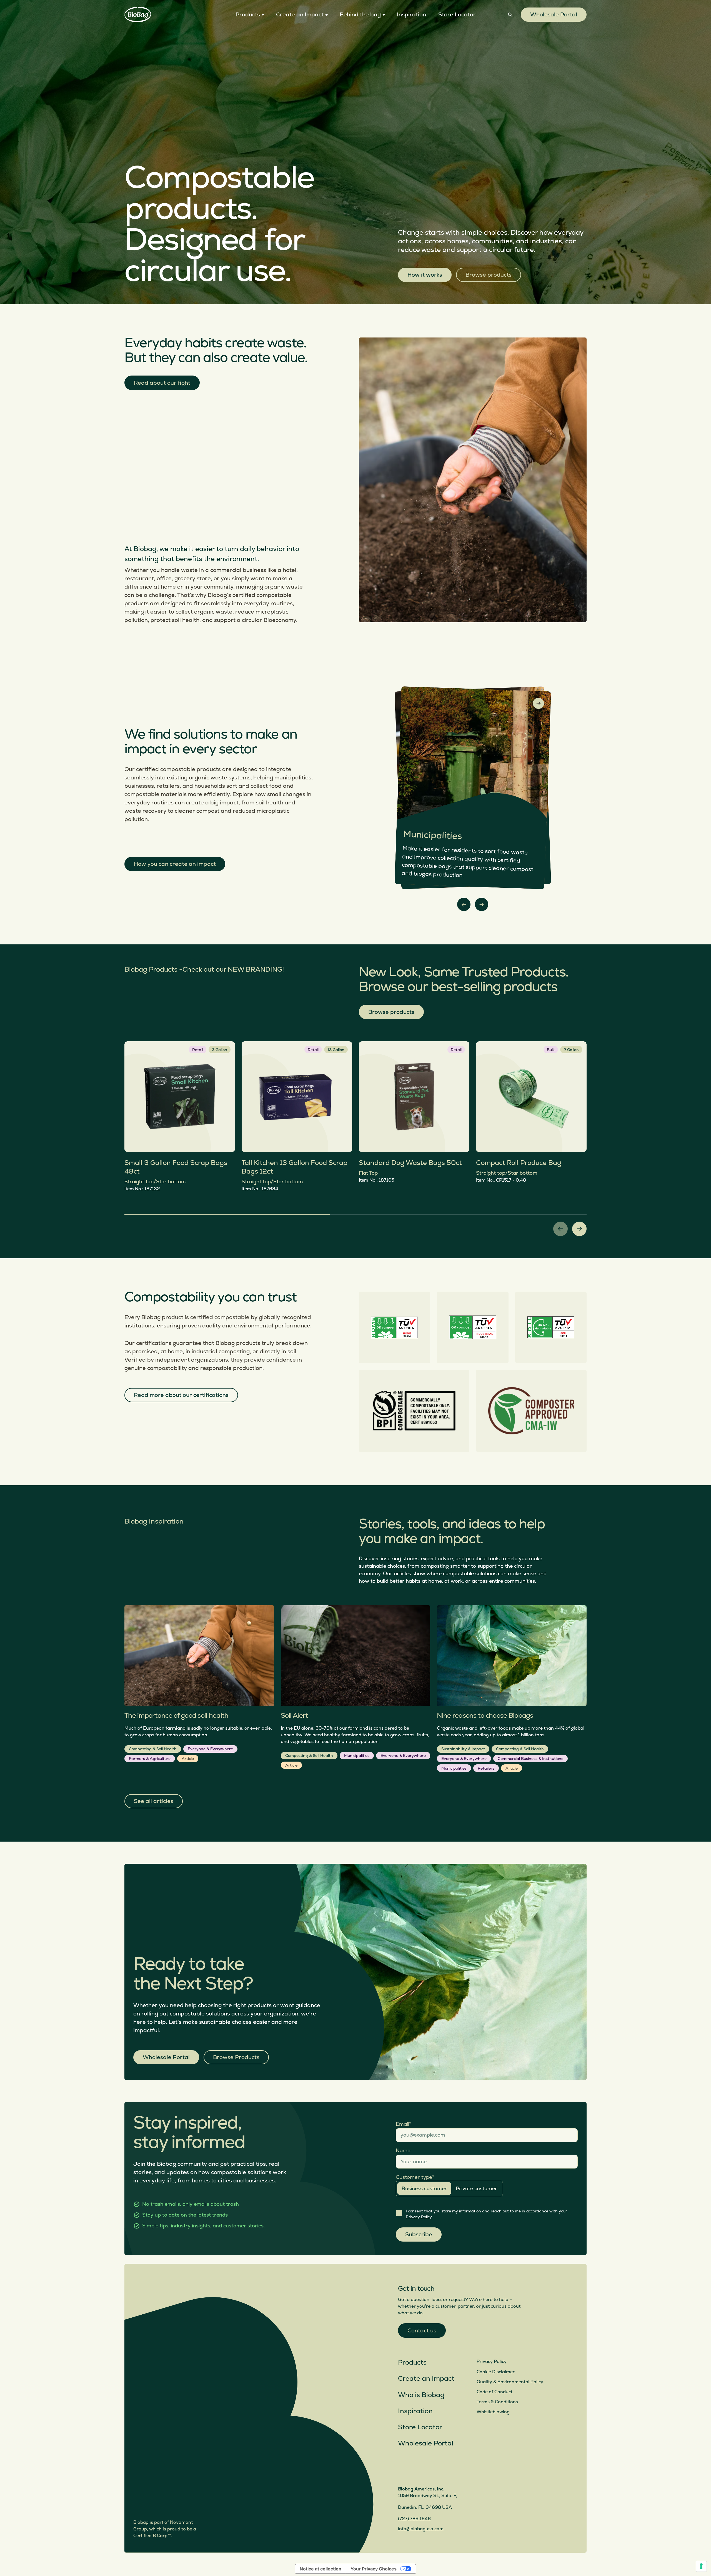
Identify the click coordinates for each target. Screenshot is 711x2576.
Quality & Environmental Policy (510, 2382)
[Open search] (510, 15)
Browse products (489, 275)
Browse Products (236, 2057)
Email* (403, 2124)
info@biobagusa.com (421, 2529)
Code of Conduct (495, 2392)
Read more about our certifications (181, 1395)
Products (412, 2363)
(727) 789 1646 (414, 2519)
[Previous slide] (464, 904)
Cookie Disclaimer (496, 2372)
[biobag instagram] (402, 2472)
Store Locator (420, 2427)
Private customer (476, 2189)
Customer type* (415, 2177)
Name (403, 2151)
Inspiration (415, 2411)
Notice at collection (321, 2569)
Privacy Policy (419, 2217)
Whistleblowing (493, 2412)
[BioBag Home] (138, 15)
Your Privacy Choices (374, 2569)
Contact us (422, 2331)
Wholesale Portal (554, 15)
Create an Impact (426, 2379)
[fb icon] (429, 2472)
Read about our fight (162, 383)
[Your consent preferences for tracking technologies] (701, 2566)
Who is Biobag (421, 2395)
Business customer (424, 2189)
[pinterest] (442, 2472)
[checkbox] (399, 2213)
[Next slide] (482, 904)
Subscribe (419, 2234)
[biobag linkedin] (416, 2472)
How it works (425, 275)
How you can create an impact (175, 864)
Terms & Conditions (497, 2402)
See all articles (154, 1801)
